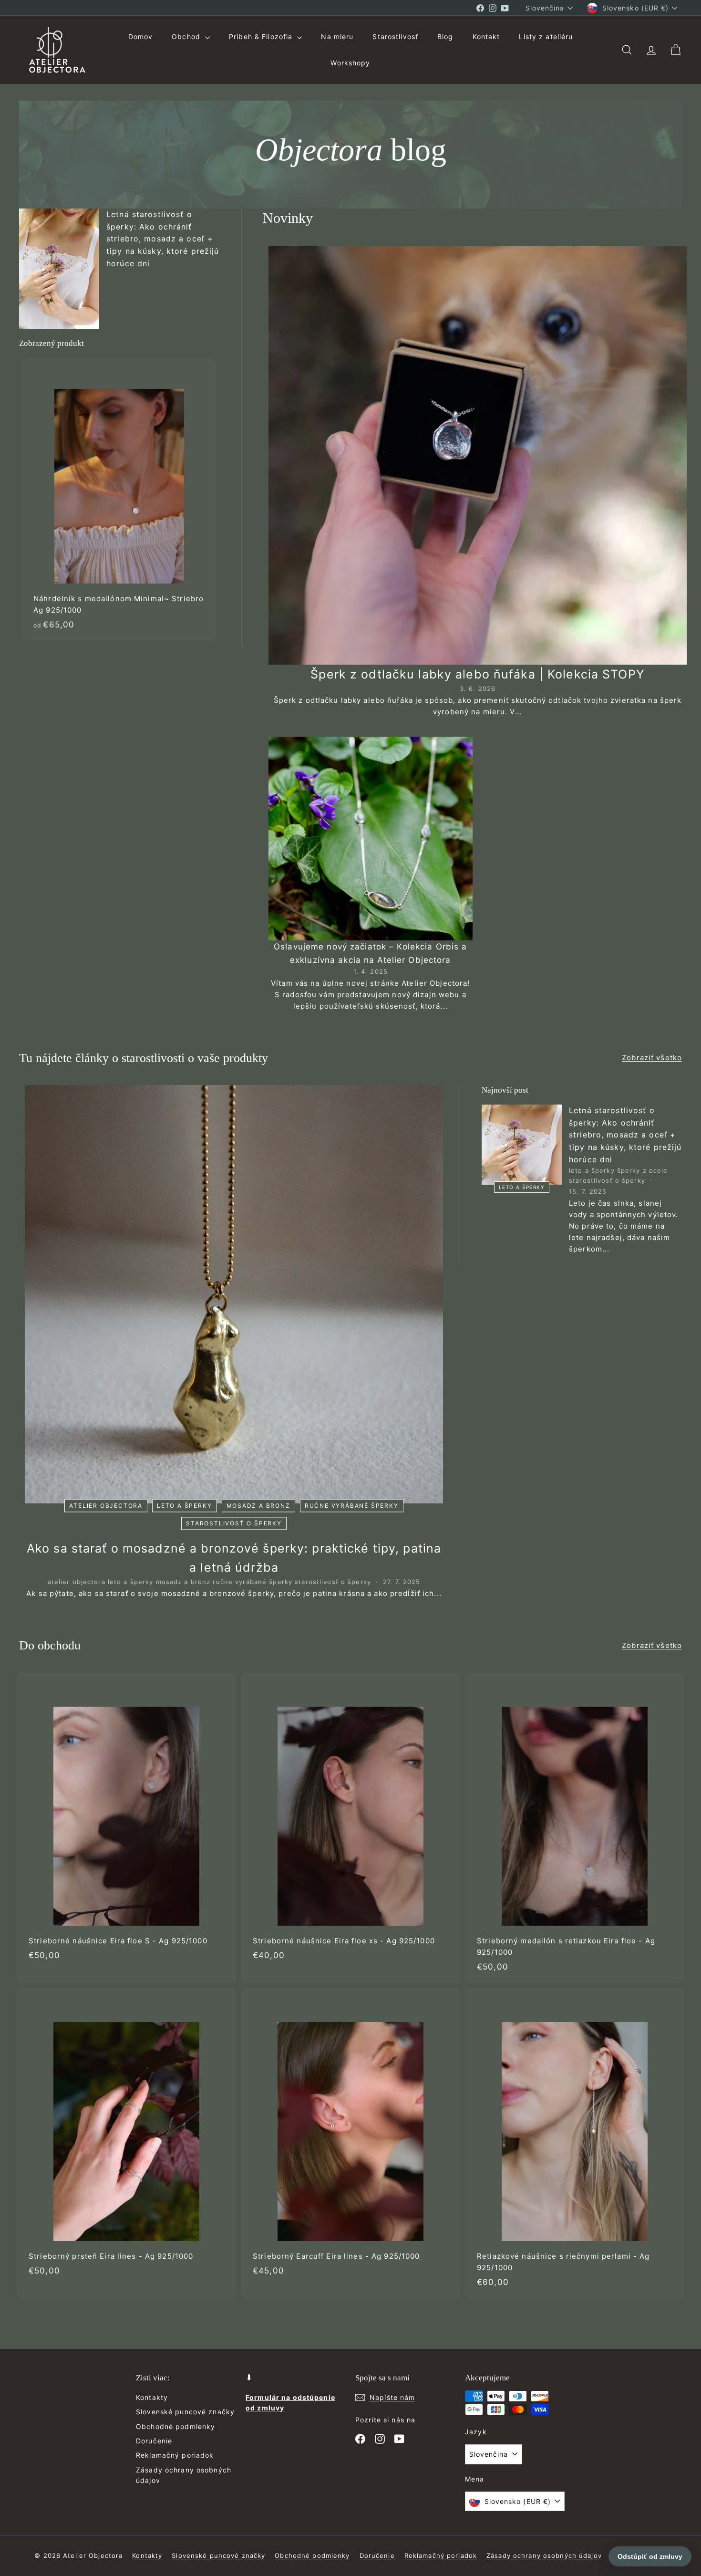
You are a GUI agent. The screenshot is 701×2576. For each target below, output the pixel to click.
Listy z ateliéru (546, 37)
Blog (445, 37)
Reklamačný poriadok (175, 2455)
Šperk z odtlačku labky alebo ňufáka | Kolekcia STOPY (478, 674)
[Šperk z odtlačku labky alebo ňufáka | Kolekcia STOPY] (478, 455)
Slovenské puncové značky (185, 2412)
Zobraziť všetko (652, 1058)
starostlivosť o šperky (234, 1523)
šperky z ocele (643, 1170)
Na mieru (337, 37)
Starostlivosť (395, 37)
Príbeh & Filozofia (262, 37)
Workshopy (350, 63)
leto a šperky (184, 1506)
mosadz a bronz (258, 1506)
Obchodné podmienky (175, 2426)
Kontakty (152, 2397)
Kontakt (486, 37)
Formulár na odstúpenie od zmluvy (290, 2403)
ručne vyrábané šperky (352, 1506)
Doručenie (154, 2441)
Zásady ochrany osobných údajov (184, 2475)
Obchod (187, 37)
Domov (141, 37)
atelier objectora (106, 1506)
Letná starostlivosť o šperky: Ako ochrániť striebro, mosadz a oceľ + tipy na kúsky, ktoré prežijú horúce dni (163, 239)
